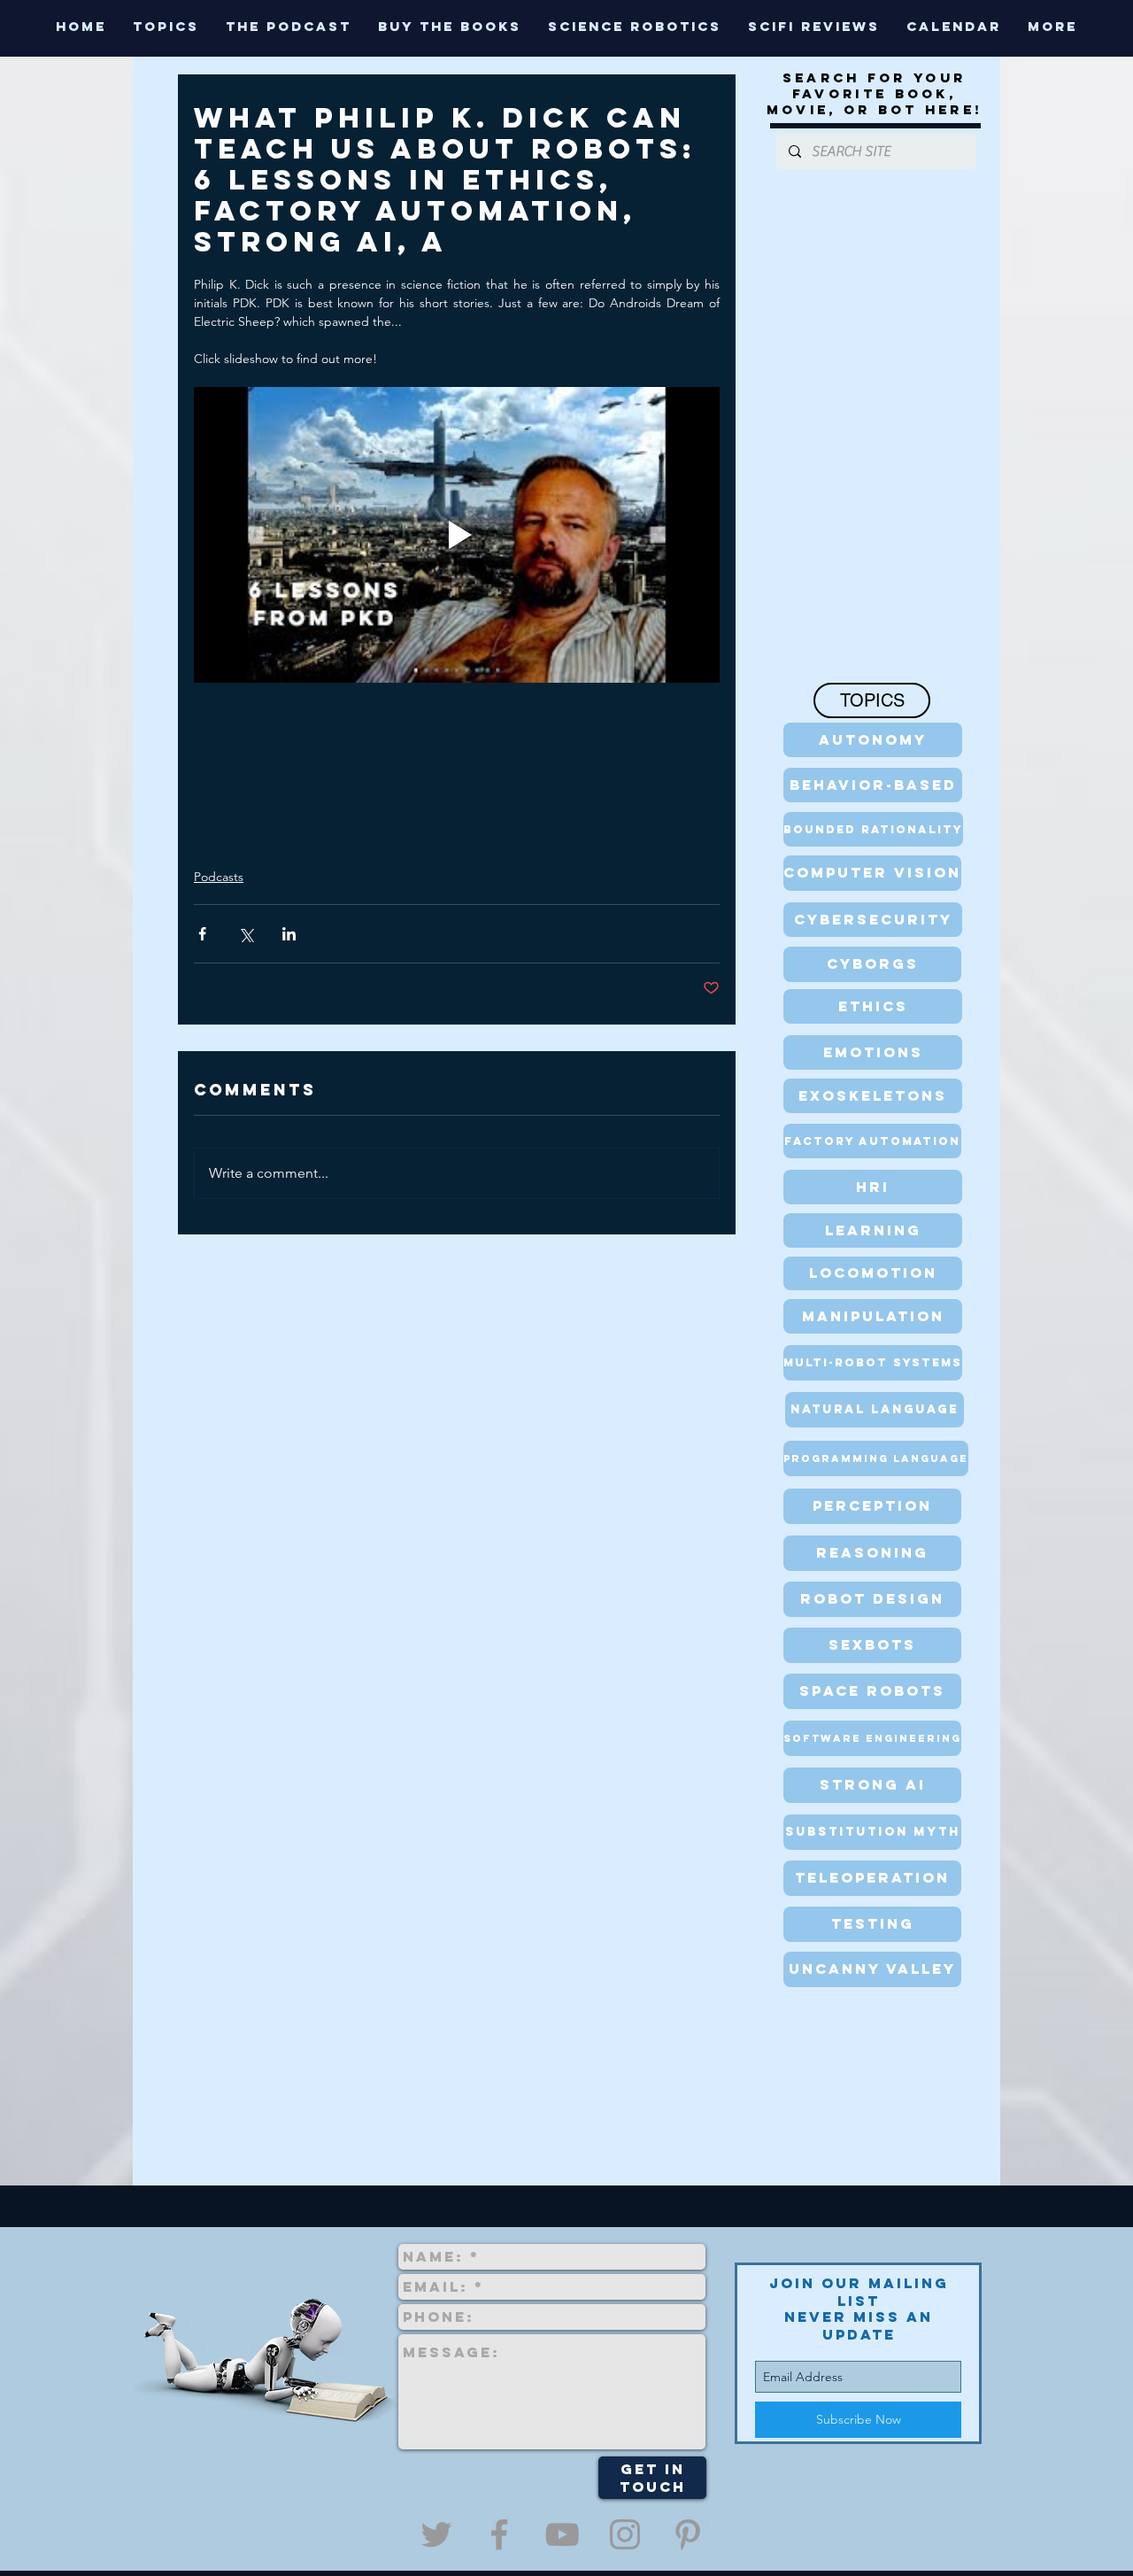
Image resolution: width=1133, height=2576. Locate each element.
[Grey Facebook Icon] (499, 2534)
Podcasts (219, 877)
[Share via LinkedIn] (289, 934)
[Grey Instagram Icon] (625, 2534)
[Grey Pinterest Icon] (688, 2534)
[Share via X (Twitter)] (246, 934)
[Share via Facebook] (202, 934)
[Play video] (457, 535)
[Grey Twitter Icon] (436, 2534)
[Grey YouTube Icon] (562, 2534)
